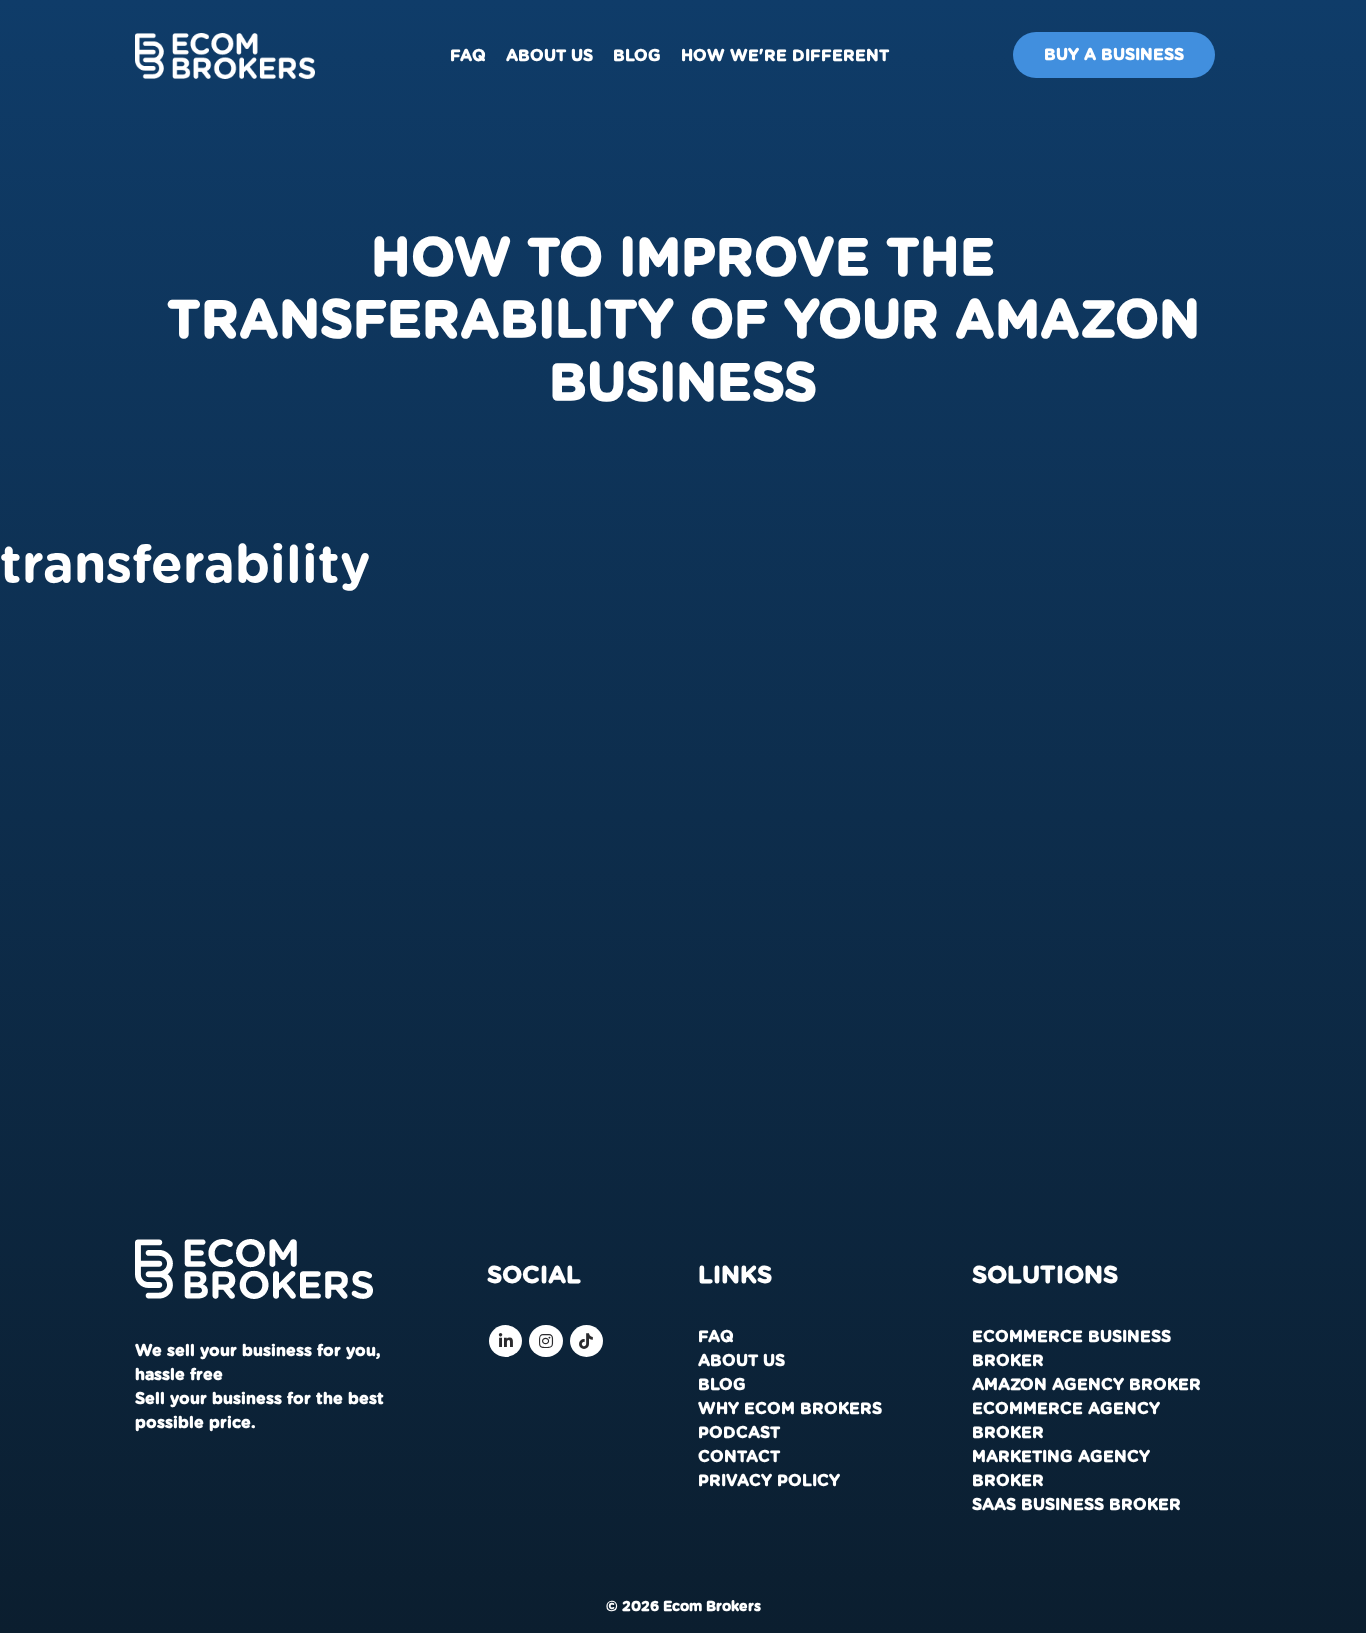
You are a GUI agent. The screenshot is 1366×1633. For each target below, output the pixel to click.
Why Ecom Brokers (790, 1409)
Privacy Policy (769, 1481)
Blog (637, 56)
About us (549, 56)
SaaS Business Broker (1076, 1505)
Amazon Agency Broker (1086, 1385)
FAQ (468, 56)
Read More (73, 1050)
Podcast (739, 1433)
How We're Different (785, 56)
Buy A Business (1114, 55)
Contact (739, 1457)
